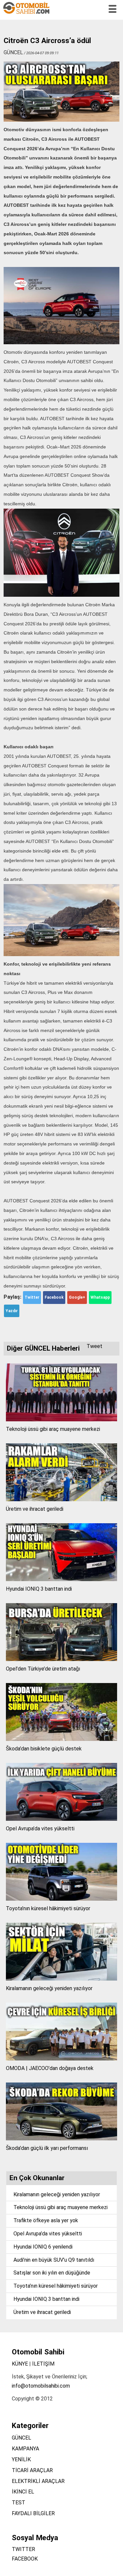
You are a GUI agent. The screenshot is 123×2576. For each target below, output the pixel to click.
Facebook (54, 1297)
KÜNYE (20, 2364)
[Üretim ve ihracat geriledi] (61, 1499)
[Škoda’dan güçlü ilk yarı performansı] (61, 2139)
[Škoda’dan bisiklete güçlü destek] (61, 1739)
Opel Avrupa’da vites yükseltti (40, 1829)
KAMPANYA (25, 2449)
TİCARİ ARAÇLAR (32, 2470)
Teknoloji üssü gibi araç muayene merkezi (53, 1429)
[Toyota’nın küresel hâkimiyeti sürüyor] (61, 1899)
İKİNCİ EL (23, 2492)
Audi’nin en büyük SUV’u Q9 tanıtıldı (54, 2260)
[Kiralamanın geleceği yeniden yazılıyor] (61, 1979)
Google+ (77, 1297)
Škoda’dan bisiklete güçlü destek (44, 1749)
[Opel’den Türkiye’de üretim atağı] (61, 1659)
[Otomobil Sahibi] (27, 13)
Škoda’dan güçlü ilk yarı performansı (47, 2148)
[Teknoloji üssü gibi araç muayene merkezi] (61, 1420)
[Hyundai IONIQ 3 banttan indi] (61, 1579)
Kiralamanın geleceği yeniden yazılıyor (49, 1988)
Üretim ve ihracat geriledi (35, 1509)
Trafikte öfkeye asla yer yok (46, 2220)
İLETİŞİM (43, 2364)
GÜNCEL (21, 2438)
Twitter (32, 1297)
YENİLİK (21, 2459)
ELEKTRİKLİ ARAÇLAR (38, 2481)
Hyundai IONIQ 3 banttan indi (39, 1589)
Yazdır (12, 1311)
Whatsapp (100, 1297)
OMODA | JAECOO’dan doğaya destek (50, 2068)
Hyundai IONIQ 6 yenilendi (43, 2247)
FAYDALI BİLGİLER (33, 2513)
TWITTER (23, 2549)
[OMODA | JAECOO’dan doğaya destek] (61, 2059)
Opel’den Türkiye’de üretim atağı (43, 1669)
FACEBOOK (25, 2559)
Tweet (94, 1346)
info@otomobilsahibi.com (41, 2386)
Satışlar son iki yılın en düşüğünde (52, 2273)
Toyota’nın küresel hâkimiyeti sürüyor (48, 1908)
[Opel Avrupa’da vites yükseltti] (61, 1819)
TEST (19, 2503)
